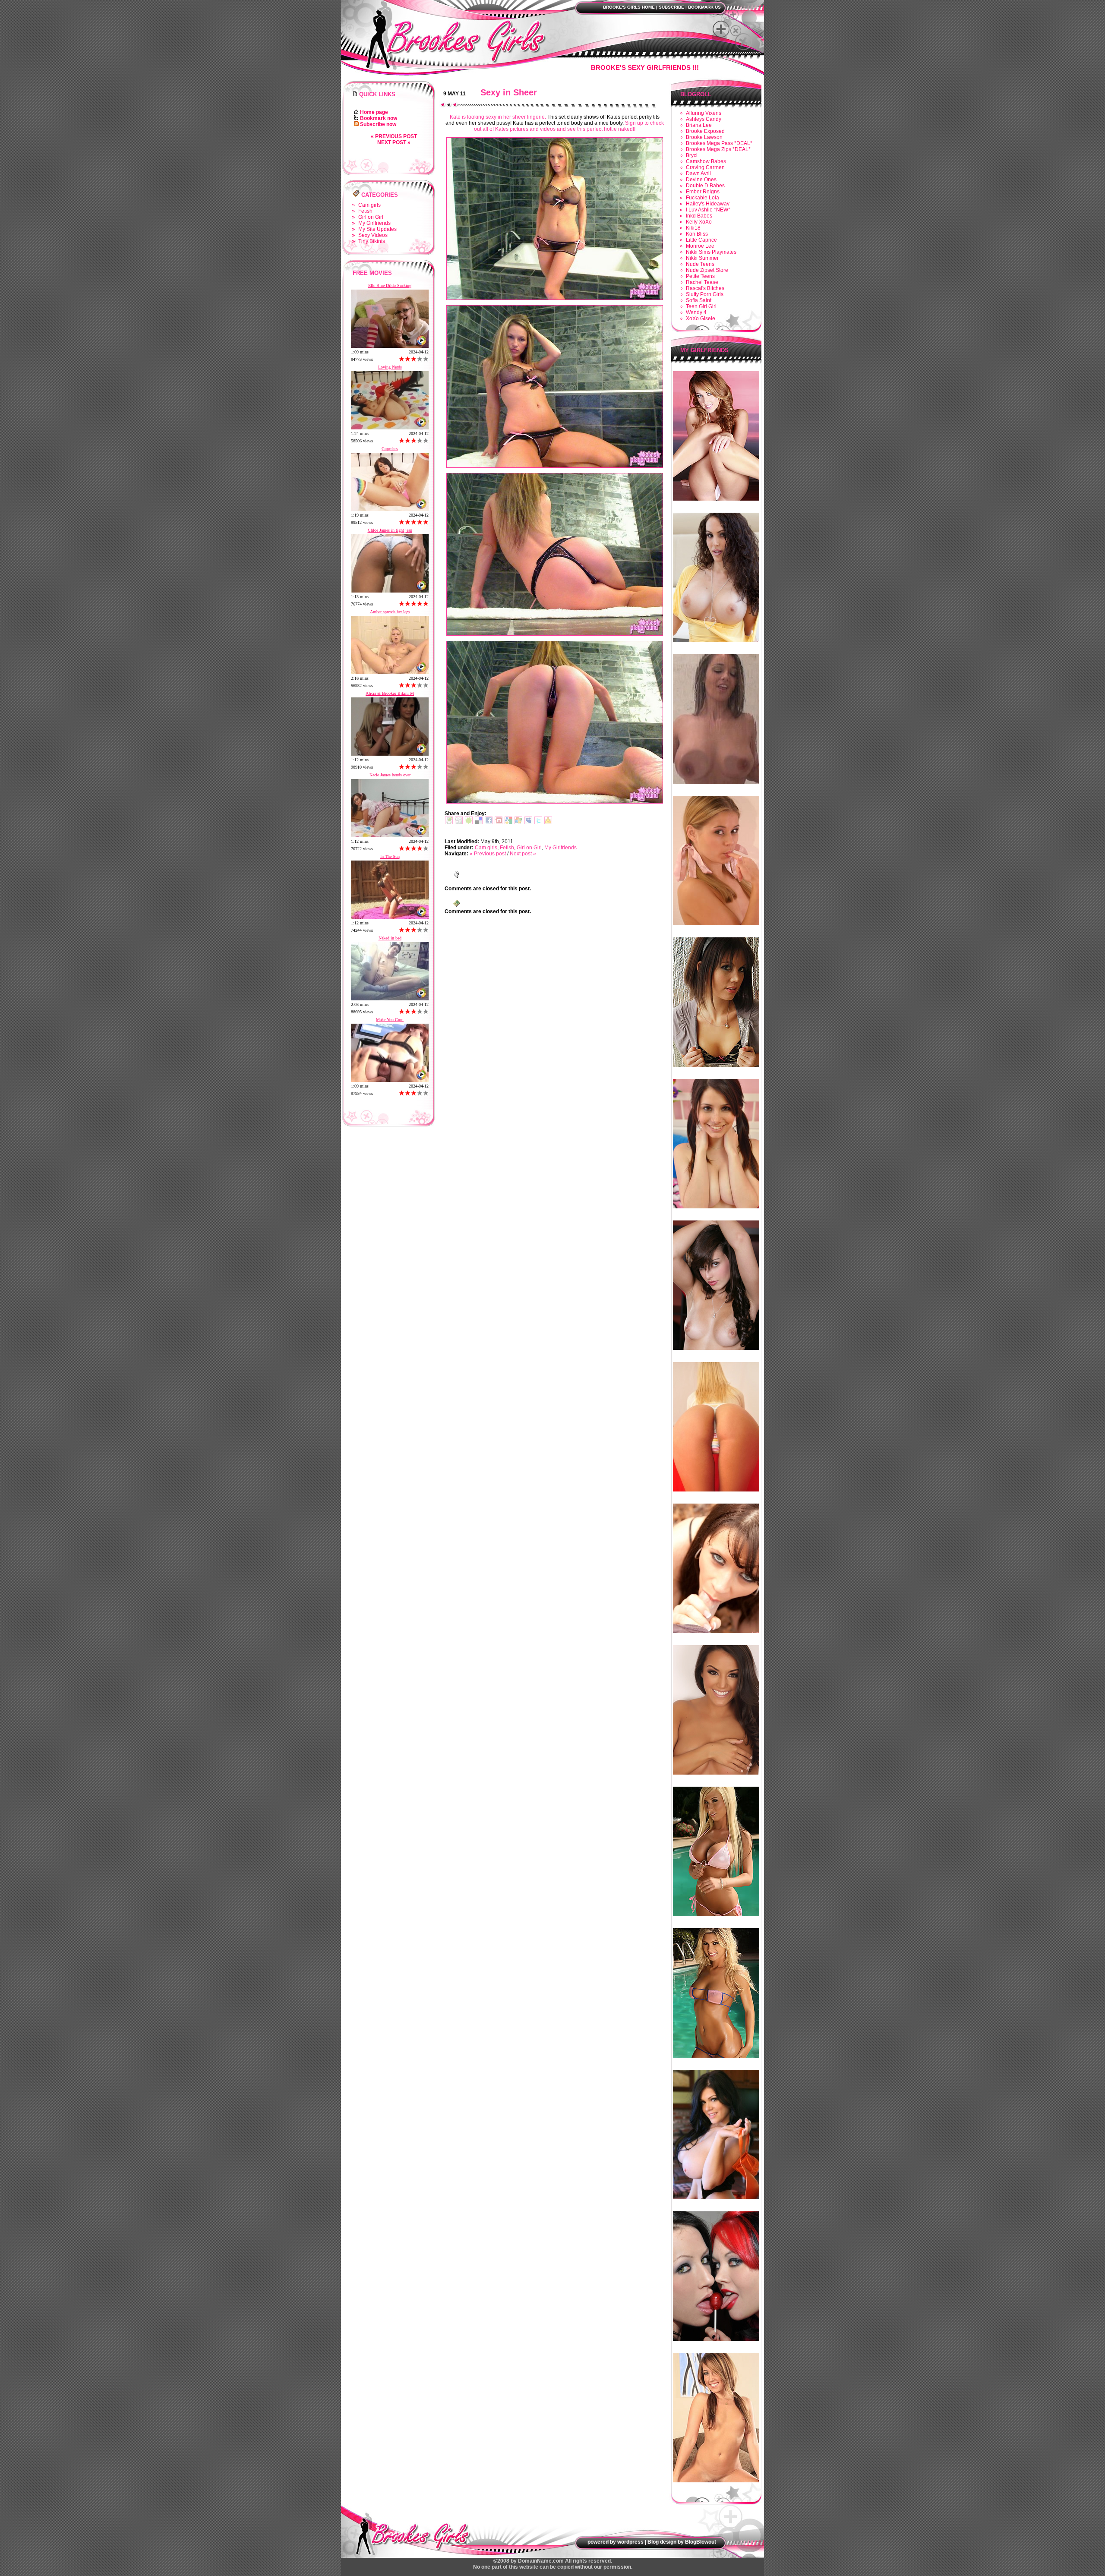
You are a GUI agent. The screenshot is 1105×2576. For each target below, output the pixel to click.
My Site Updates (377, 229)
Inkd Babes (699, 216)
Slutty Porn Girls (705, 294)
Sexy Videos (373, 235)
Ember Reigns (703, 192)
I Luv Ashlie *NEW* (708, 210)
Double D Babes (705, 186)
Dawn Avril (698, 173)
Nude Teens (700, 264)
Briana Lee (699, 125)
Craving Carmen (705, 167)
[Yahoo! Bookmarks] (548, 823)
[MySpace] (528, 823)
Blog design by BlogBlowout (682, 2542)
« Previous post (394, 136)
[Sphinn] (469, 823)
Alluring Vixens (704, 113)
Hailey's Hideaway (708, 204)
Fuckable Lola (702, 198)
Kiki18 (693, 228)
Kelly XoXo (699, 222)
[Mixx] (499, 823)
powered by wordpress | (617, 2542)
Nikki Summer (702, 258)
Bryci (692, 155)
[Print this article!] (449, 823)
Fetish (365, 211)
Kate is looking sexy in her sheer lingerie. (498, 117)
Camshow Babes (706, 161)
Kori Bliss (697, 234)
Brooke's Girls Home (629, 7)
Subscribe (671, 7)
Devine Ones (701, 180)
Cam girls (369, 205)
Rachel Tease (702, 282)
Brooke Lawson (704, 137)
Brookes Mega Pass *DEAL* (719, 143)
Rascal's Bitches (705, 288)
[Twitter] (538, 823)
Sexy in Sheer (509, 92)
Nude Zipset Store (707, 270)
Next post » (394, 142)
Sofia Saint (699, 300)
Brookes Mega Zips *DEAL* (718, 149)
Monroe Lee (700, 246)
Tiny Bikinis (372, 241)
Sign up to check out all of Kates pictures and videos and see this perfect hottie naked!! (569, 126)
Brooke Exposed (705, 131)
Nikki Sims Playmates (711, 252)
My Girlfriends (374, 223)
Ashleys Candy (704, 119)
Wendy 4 (696, 312)
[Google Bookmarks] (508, 823)
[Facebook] (489, 823)
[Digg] (459, 823)
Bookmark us (704, 7)
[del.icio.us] (479, 823)
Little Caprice (701, 240)
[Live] (518, 823)
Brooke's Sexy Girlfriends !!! (645, 68)
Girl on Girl (371, 217)
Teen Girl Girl (701, 306)
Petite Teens (700, 276)
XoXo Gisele (701, 318)
